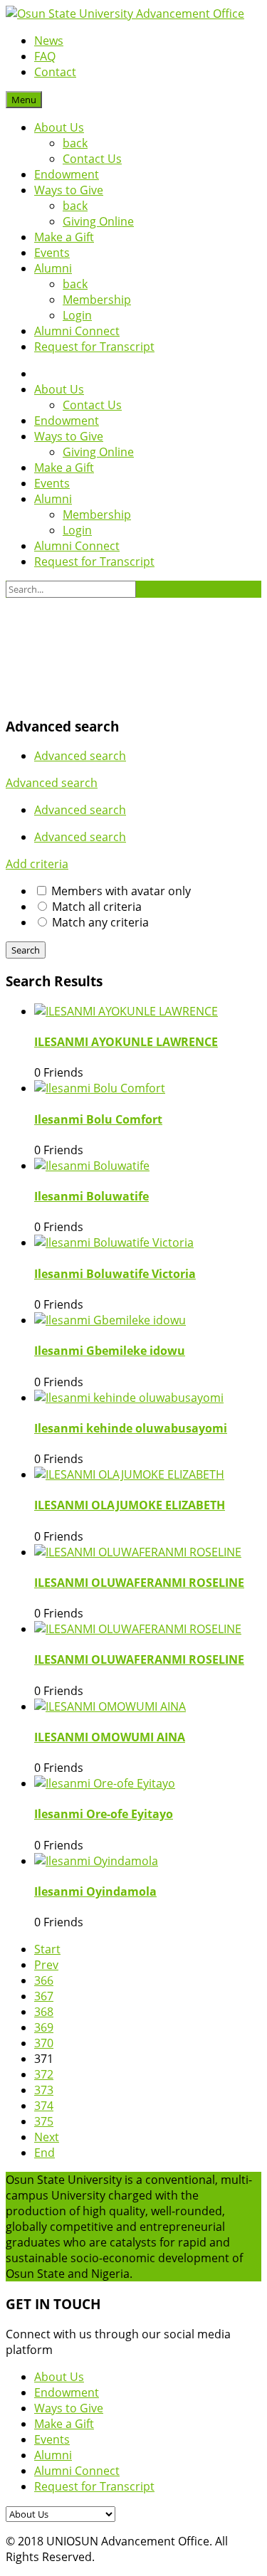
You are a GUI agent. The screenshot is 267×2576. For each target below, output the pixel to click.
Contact (55, 72)
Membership (97, 300)
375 (44, 2121)
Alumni (53, 268)
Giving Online (98, 221)
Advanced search (80, 756)
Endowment (67, 174)
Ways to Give (69, 190)
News (49, 41)
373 (44, 2090)
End (44, 2153)
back (75, 143)
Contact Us (92, 159)
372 (44, 2074)
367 (44, 1996)
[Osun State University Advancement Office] (125, 14)
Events (52, 253)
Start (47, 1949)
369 (44, 2027)
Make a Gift (64, 237)
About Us (59, 127)
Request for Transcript (94, 347)
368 (44, 2012)
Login (77, 315)
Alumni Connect (77, 331)
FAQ (45, 56)
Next (47, 2137)
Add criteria (37, 864)
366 (44, 1980)
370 (44, 2043)
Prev (46, 1965)
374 (44, 2106)
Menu (24, 100)
